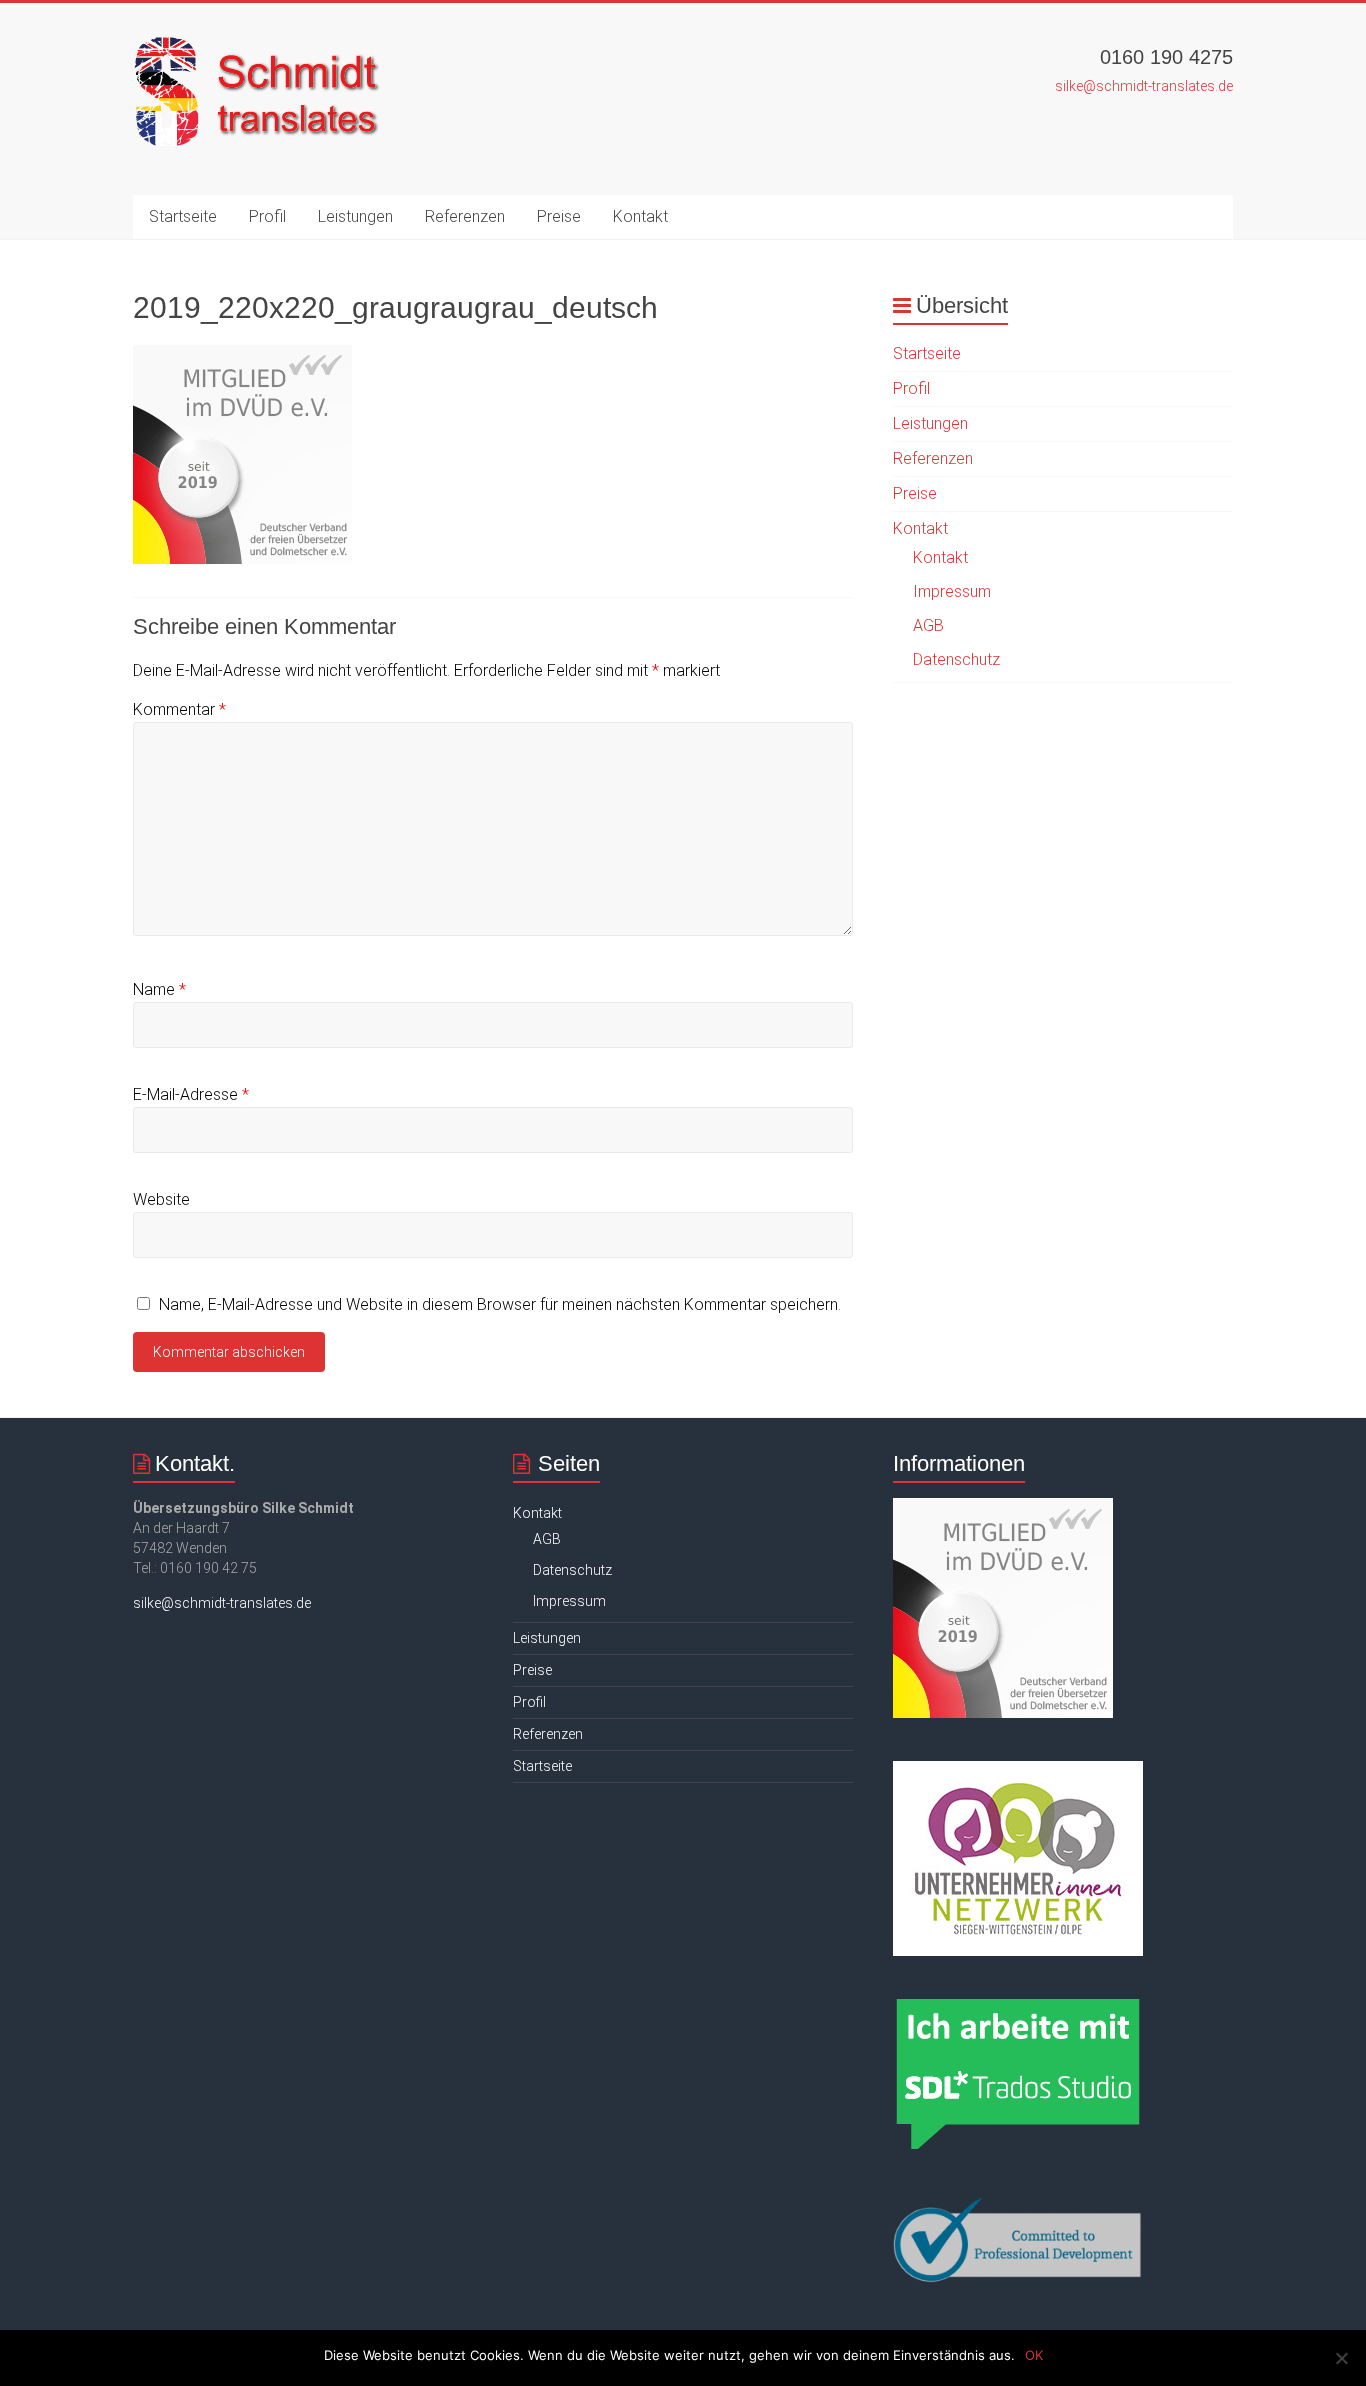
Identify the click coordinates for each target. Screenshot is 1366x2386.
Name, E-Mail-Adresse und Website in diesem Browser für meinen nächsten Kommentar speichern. (500, 1304)
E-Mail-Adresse (191, 1094)
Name (159, 989)
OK (1034, 2355)
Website (161, 1199)
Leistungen (355, 216)
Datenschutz (956, 659)
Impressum (952, 591)
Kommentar (179, 709)
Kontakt (640, 216)
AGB (928, 625)
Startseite (183, 216)
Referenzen (465, 216)
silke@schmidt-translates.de (1144, 86)
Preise (559, 216)
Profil (267, 216)
